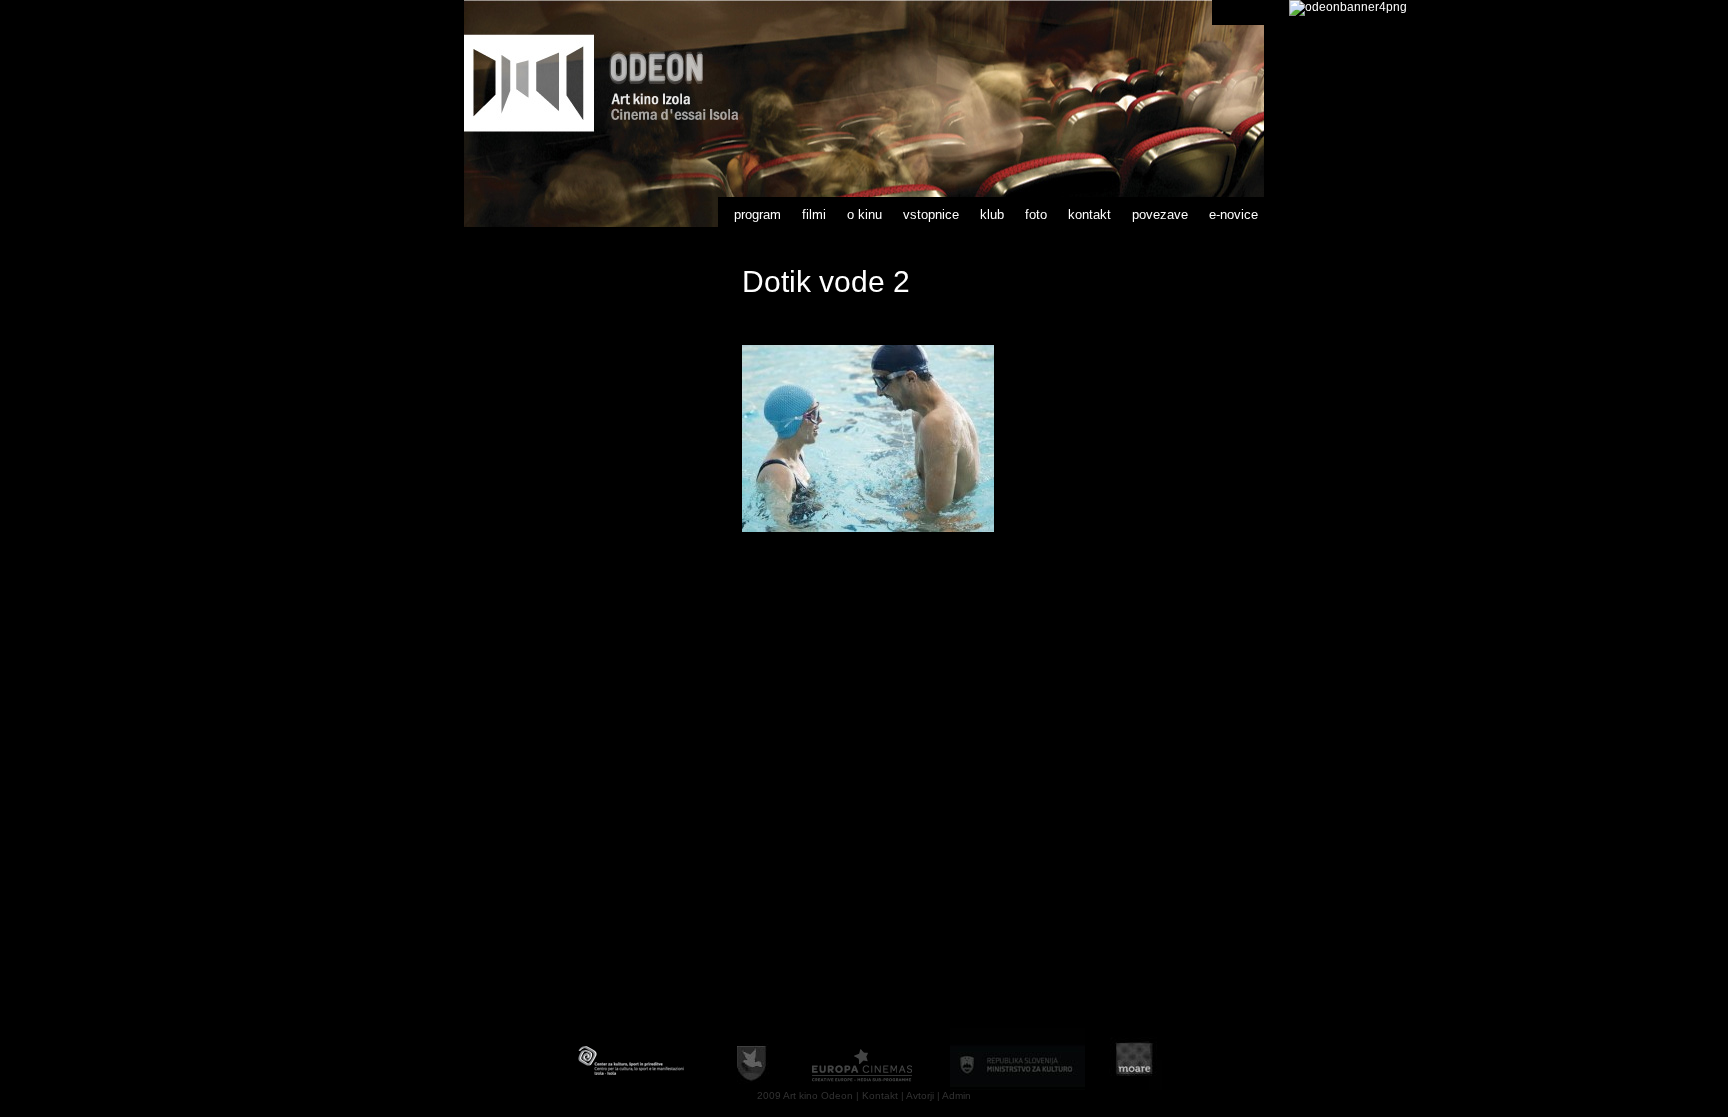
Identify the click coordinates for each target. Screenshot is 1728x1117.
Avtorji (920, 1095)
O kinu (864, 214)
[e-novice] (1348, 7)
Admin (956, 1095)
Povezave (1160, 214)
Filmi (814, 214)
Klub (992, 214)
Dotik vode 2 (826, 281)
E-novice (1233, 214)
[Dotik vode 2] (868, 528)
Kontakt (1089, 214)
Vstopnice (931, 214)
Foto (1036, 214)
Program (757, 214)
